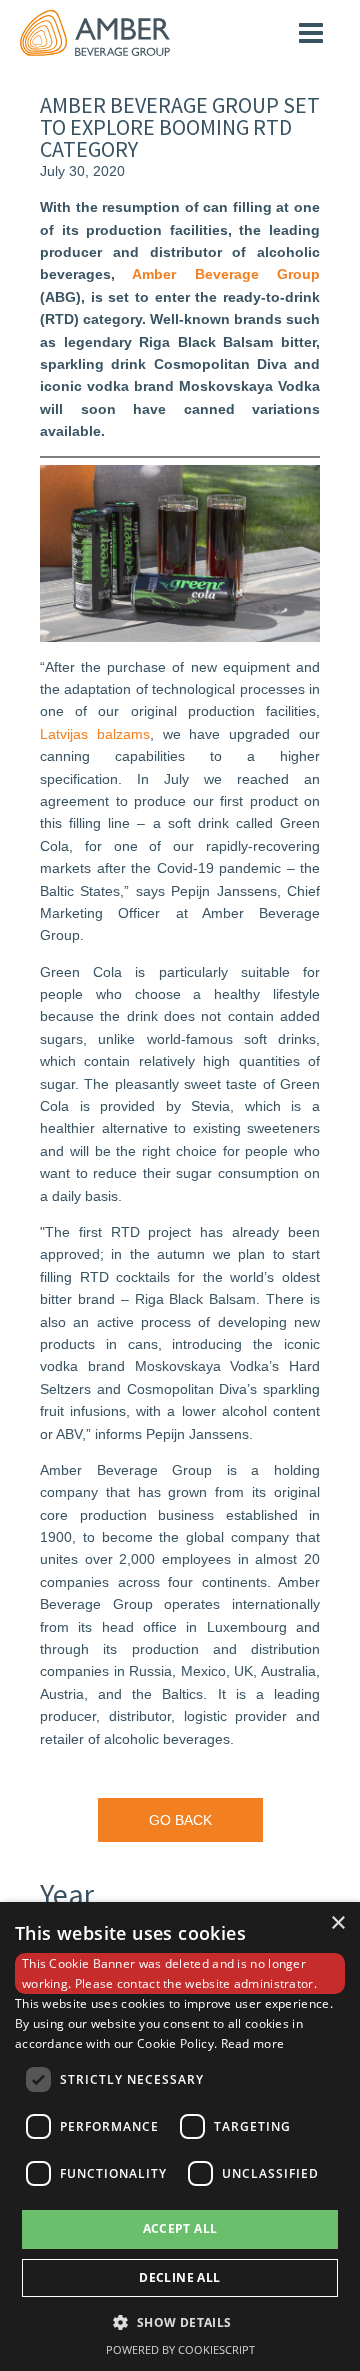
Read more (253, 2043)
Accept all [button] (180, 2228)
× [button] (337, 1923)
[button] (179, 2322)
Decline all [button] (179, 2277)
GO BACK (180, 1820)
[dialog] (180, 2136)
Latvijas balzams (95, 734)
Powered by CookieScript (180, 2349)
